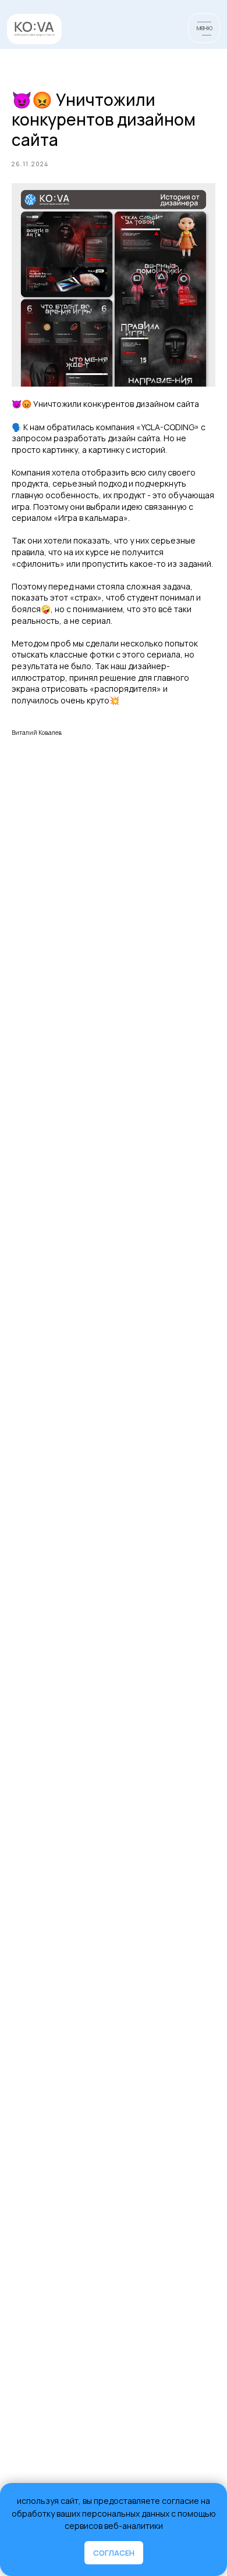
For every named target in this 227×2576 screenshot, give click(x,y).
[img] (34, 29)
